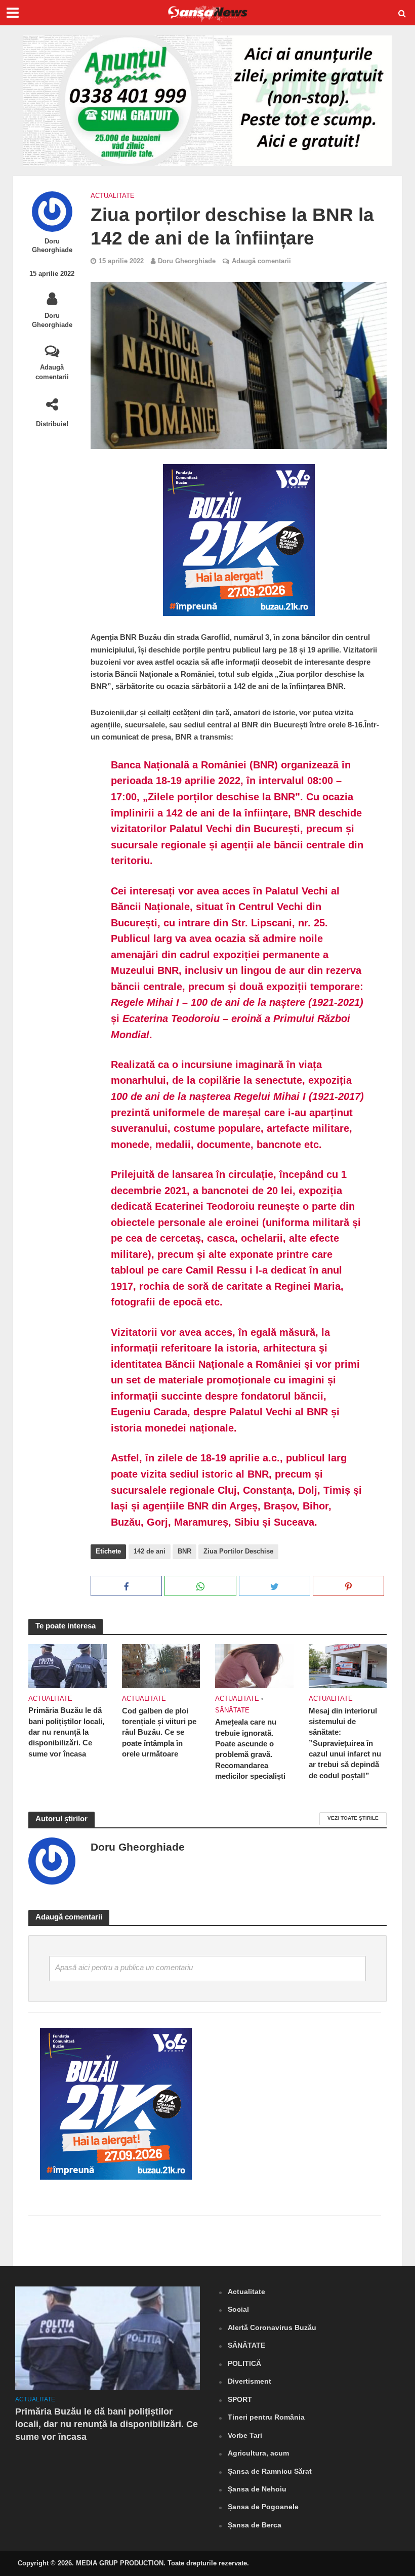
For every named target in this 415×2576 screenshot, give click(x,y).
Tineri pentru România (266, 2417)
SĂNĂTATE (232, 1710)
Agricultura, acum (258, 2453)
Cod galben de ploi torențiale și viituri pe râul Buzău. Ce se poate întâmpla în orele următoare (159, 1733)
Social (238, 2309)
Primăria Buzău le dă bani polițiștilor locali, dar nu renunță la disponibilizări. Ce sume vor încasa (66, 1732)
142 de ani (150, 1551)
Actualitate (113, 196)
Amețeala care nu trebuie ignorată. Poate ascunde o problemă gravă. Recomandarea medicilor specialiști (250, 1749)
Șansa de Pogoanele (263, 2507)
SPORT (240, 2399)
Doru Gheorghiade (52, 246)
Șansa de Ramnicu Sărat (270, 2471)
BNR (184, 1551)
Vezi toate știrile (353, 1818)
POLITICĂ (244, 2363)
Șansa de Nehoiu (257, 2489)
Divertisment (250, 2381)
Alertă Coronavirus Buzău (272, 2327)
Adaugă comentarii (52, 372)
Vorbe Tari (245, 2435)
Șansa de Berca (255, 2525)
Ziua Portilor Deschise (238, 1551)
